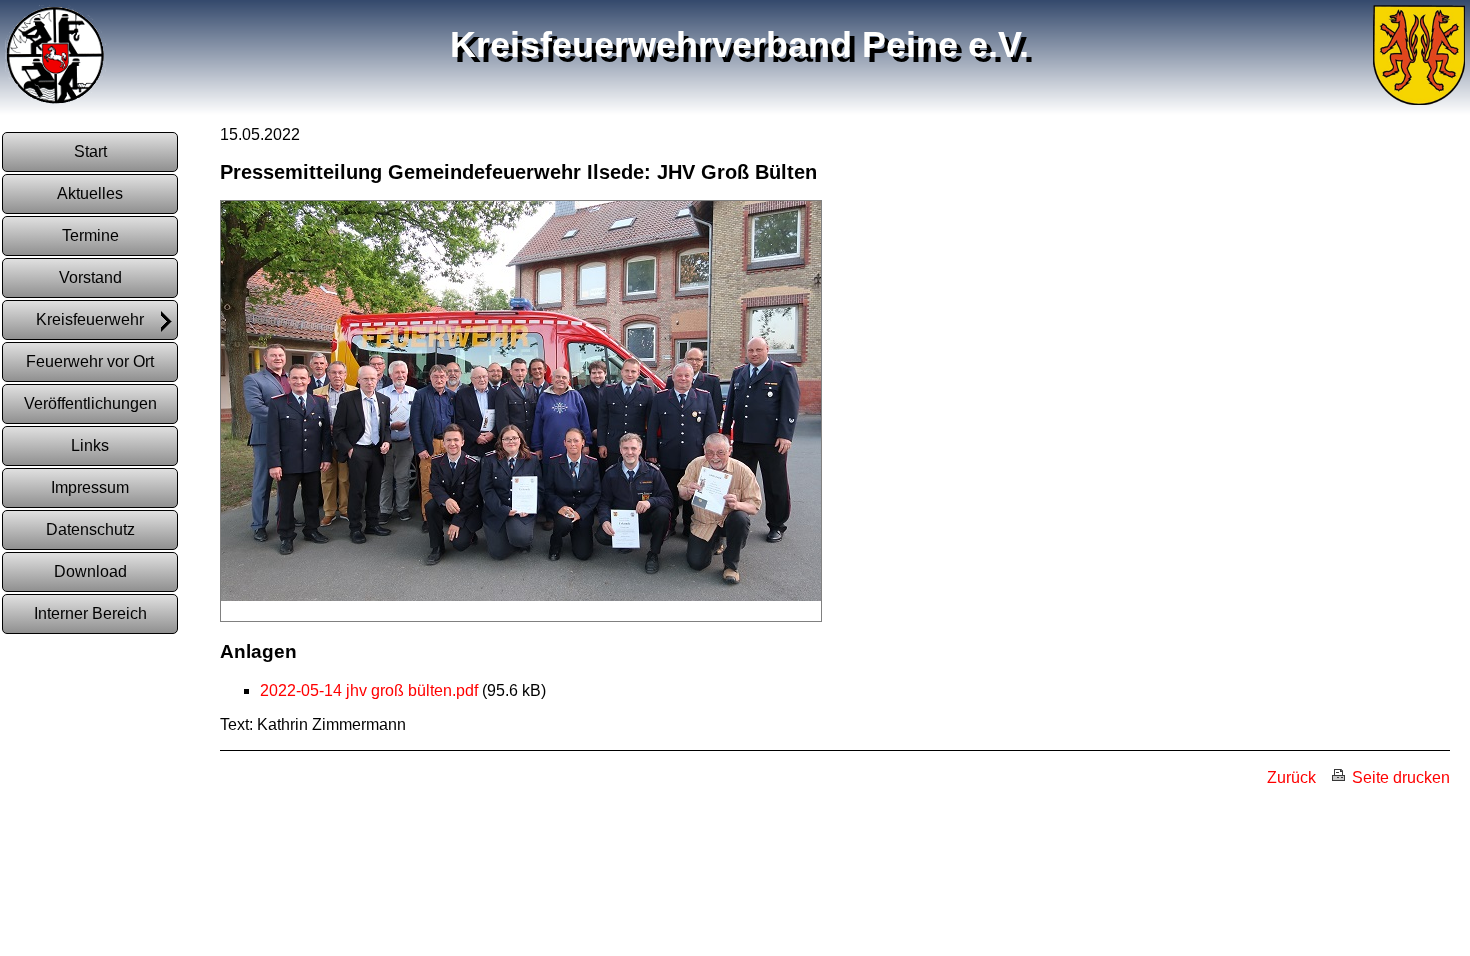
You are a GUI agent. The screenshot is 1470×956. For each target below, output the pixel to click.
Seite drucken (1399, 777)
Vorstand (90, 277)
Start (90, 151)
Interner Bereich (90, 613)
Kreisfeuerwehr (90, 319)
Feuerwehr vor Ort (90, 361)
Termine (90, 235)
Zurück (1291, 777)
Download (90, 571)
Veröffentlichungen (90, 403)
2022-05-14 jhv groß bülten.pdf (369, 690)
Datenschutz (90, 529)
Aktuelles (90, 193)
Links (90, 445)
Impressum (90, 487)
